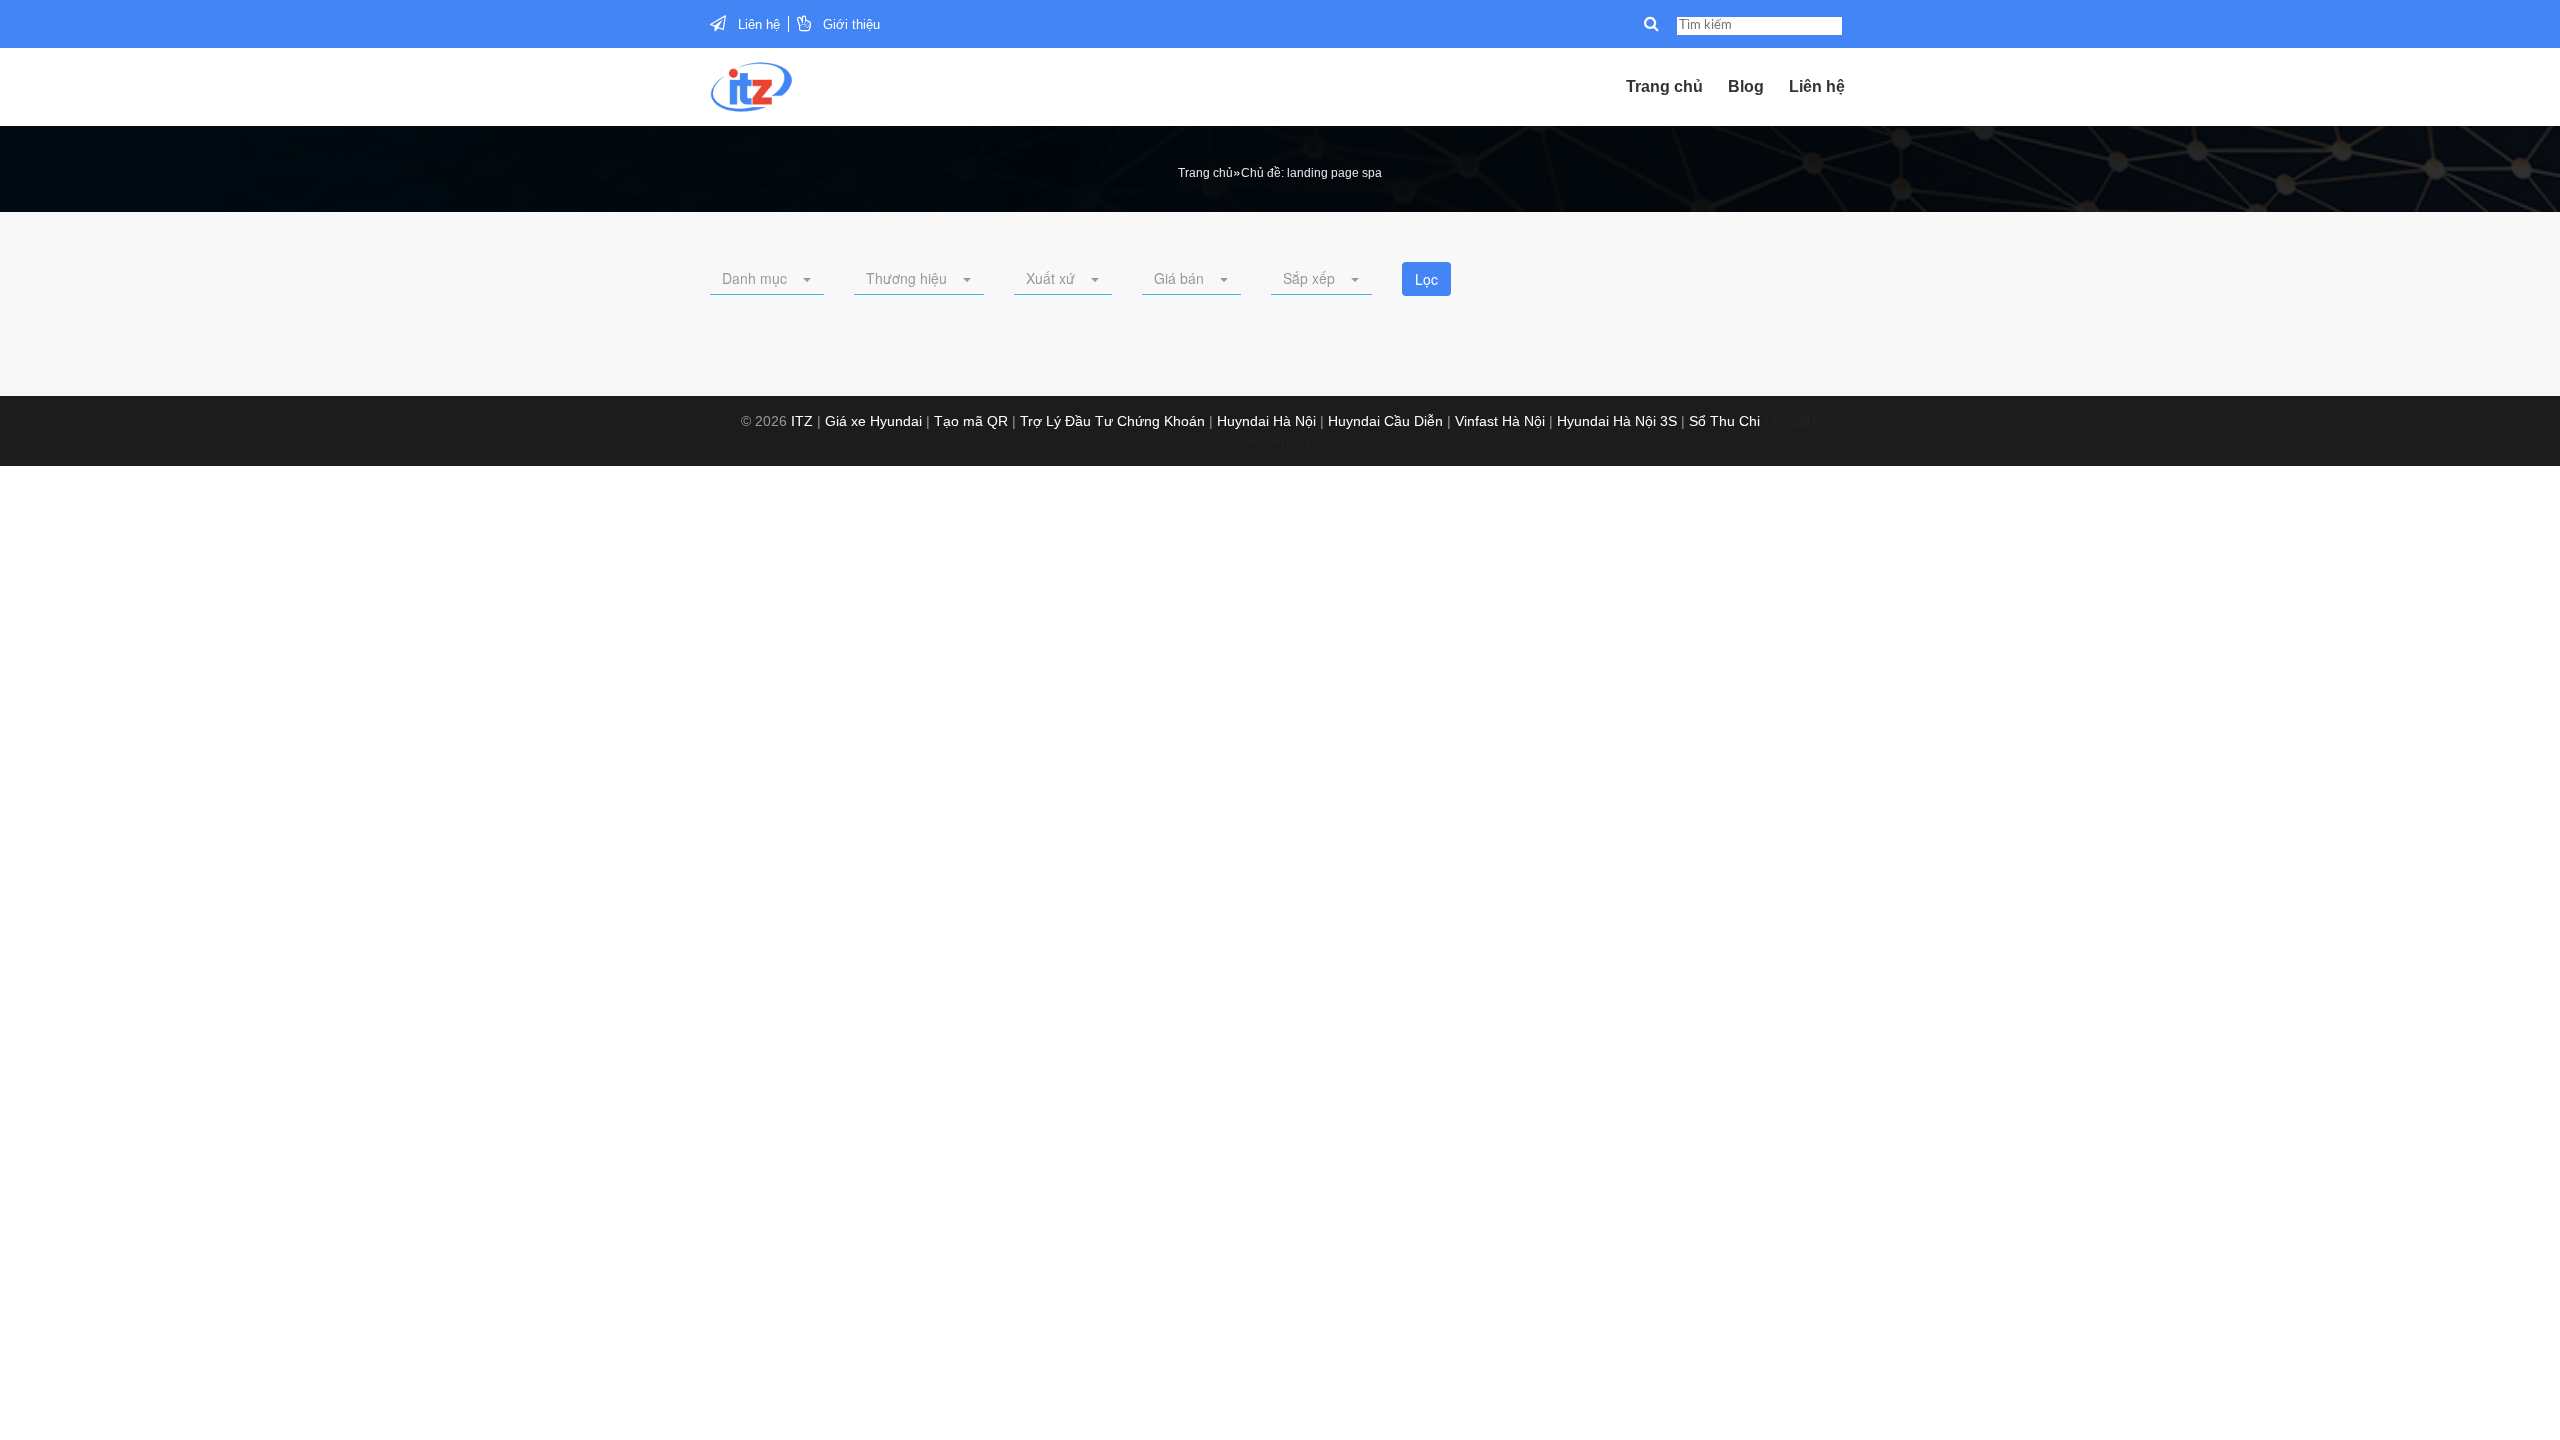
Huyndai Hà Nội (1266, 421)
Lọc (1426, 279)
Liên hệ (759, 24)
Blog (1746, 86)
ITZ (802, 421)
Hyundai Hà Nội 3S (1617, 421)
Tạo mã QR (971, 421)
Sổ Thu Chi (1724, 421)
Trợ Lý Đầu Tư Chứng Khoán (1112, 421)
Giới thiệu (851, 24)
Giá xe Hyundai (873, 421)
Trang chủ (1664, 86)
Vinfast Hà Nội (1500, 421)
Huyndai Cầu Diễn (1385, 421)
